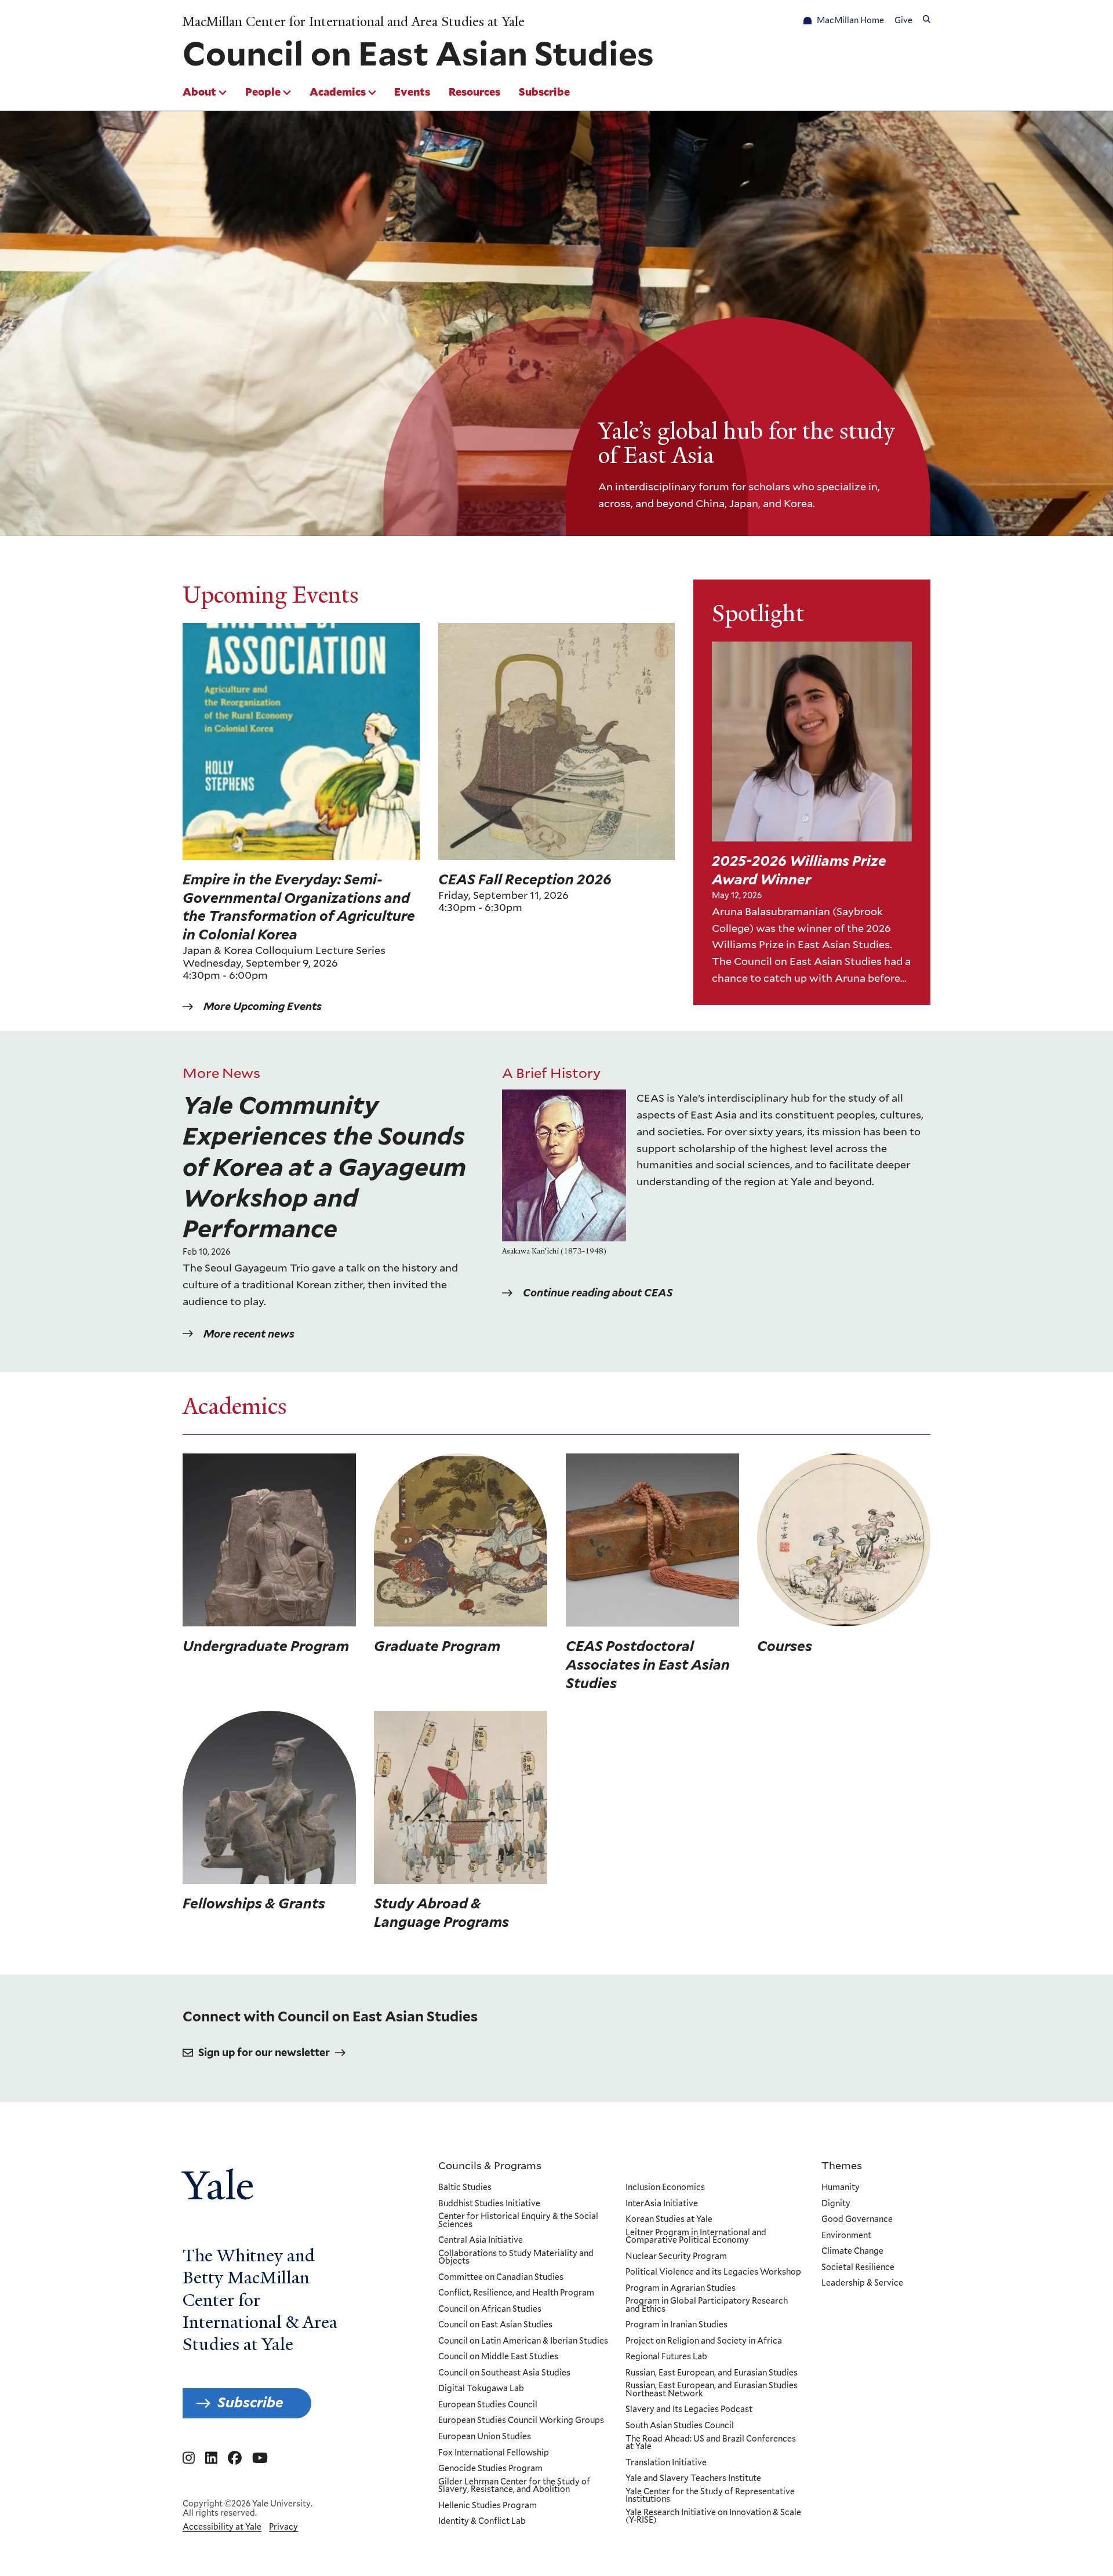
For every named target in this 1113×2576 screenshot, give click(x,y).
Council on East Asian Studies (495, 2325)
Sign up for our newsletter (264, 2052)
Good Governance (857, 2220)
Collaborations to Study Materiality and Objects (516, 2258)
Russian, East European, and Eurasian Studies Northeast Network (712, 2390)
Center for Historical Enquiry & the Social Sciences (518, 2220)
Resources (474, 92)
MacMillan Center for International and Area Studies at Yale (354, 22)
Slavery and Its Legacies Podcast (689, 2410)
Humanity (841, 2188)
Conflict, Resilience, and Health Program (516, 2293)
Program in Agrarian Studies (681, 2289)
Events (412, 92)
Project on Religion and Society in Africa (704, 2341)
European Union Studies (485, 2437)
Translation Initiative (666, 2463)
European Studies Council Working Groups (521, 2421)
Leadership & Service (862, 2283)
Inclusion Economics (665, 2188)
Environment (846, 2236)
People (263, 92)
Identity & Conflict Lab (482, 2522)
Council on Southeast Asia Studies (504, 2373)
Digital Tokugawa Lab (481, 2389)
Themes (842, 2165)
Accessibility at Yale (222, 2527)
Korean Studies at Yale (669, 2220)
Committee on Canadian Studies (501, 2278)
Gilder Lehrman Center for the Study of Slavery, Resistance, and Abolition (514, 2486)
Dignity (836, 2204)
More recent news (249, 1334)
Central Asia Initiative (481, 2240)
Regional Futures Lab (666, 2357)
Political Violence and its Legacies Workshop (713, 2272)
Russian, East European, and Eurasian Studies (712, 2373)
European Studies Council (488, 2405)
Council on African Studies (490, 2309)
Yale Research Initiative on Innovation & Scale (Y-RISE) (713, 2517)
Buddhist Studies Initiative (489, 2204)
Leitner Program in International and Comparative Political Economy (696, 2237)
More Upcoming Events (263, 1006)
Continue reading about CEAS (598, 1293)
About (199, 92)
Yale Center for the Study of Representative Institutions (710, 2496)
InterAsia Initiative (662, 2204)
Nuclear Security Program (676, 2257)
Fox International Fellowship (494, 2453)
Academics (338, 92)
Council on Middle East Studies (498, 2357)
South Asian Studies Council (680, 2426)
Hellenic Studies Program (488, 2506)
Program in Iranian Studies (676, 2325)
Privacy (283, 2527)
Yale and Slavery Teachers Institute (693, 2479)
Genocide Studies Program (490, 2469)
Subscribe (544, 92)
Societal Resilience (858, 2268)
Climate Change (852, 2251)
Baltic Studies (465, 2188)
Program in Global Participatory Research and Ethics (707, 2305)
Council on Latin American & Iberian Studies (523, 2341)
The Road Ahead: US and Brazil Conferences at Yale (711, 2443)
